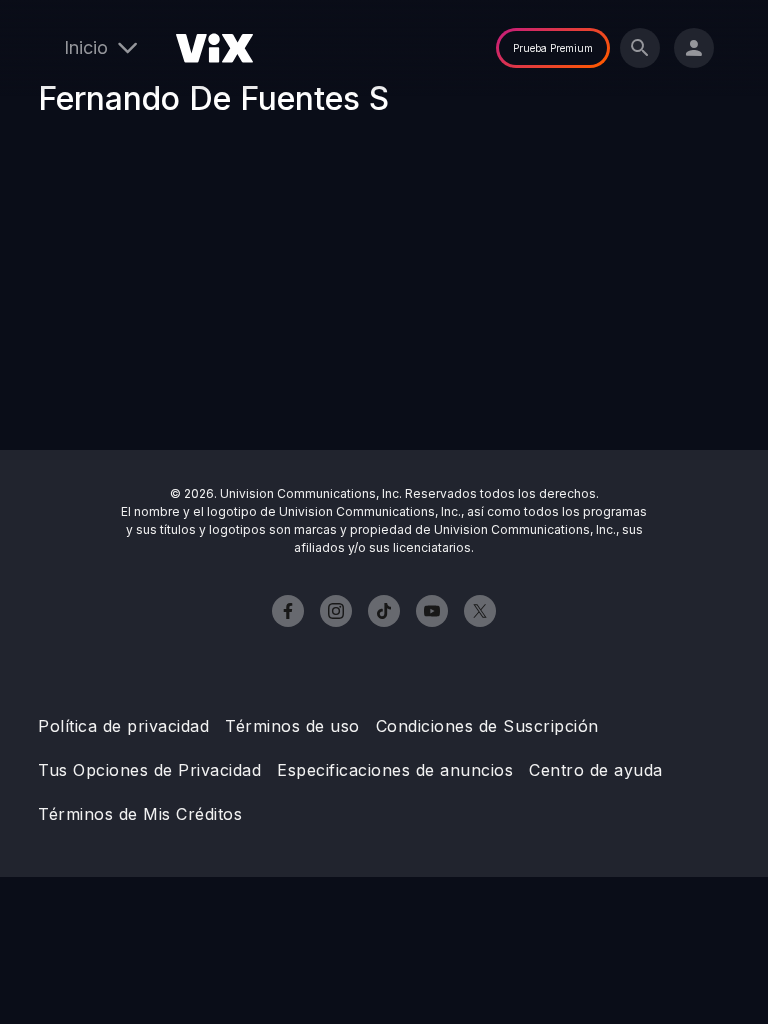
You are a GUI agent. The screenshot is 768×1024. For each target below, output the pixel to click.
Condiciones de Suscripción (487, 726)
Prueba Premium (553, 48)
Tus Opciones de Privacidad (149, 770)
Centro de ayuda (596, 770)
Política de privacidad (123, 726)
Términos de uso (292, 726)
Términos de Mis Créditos (140, 814)
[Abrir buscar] (640, 48)
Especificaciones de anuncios (395, 770)
